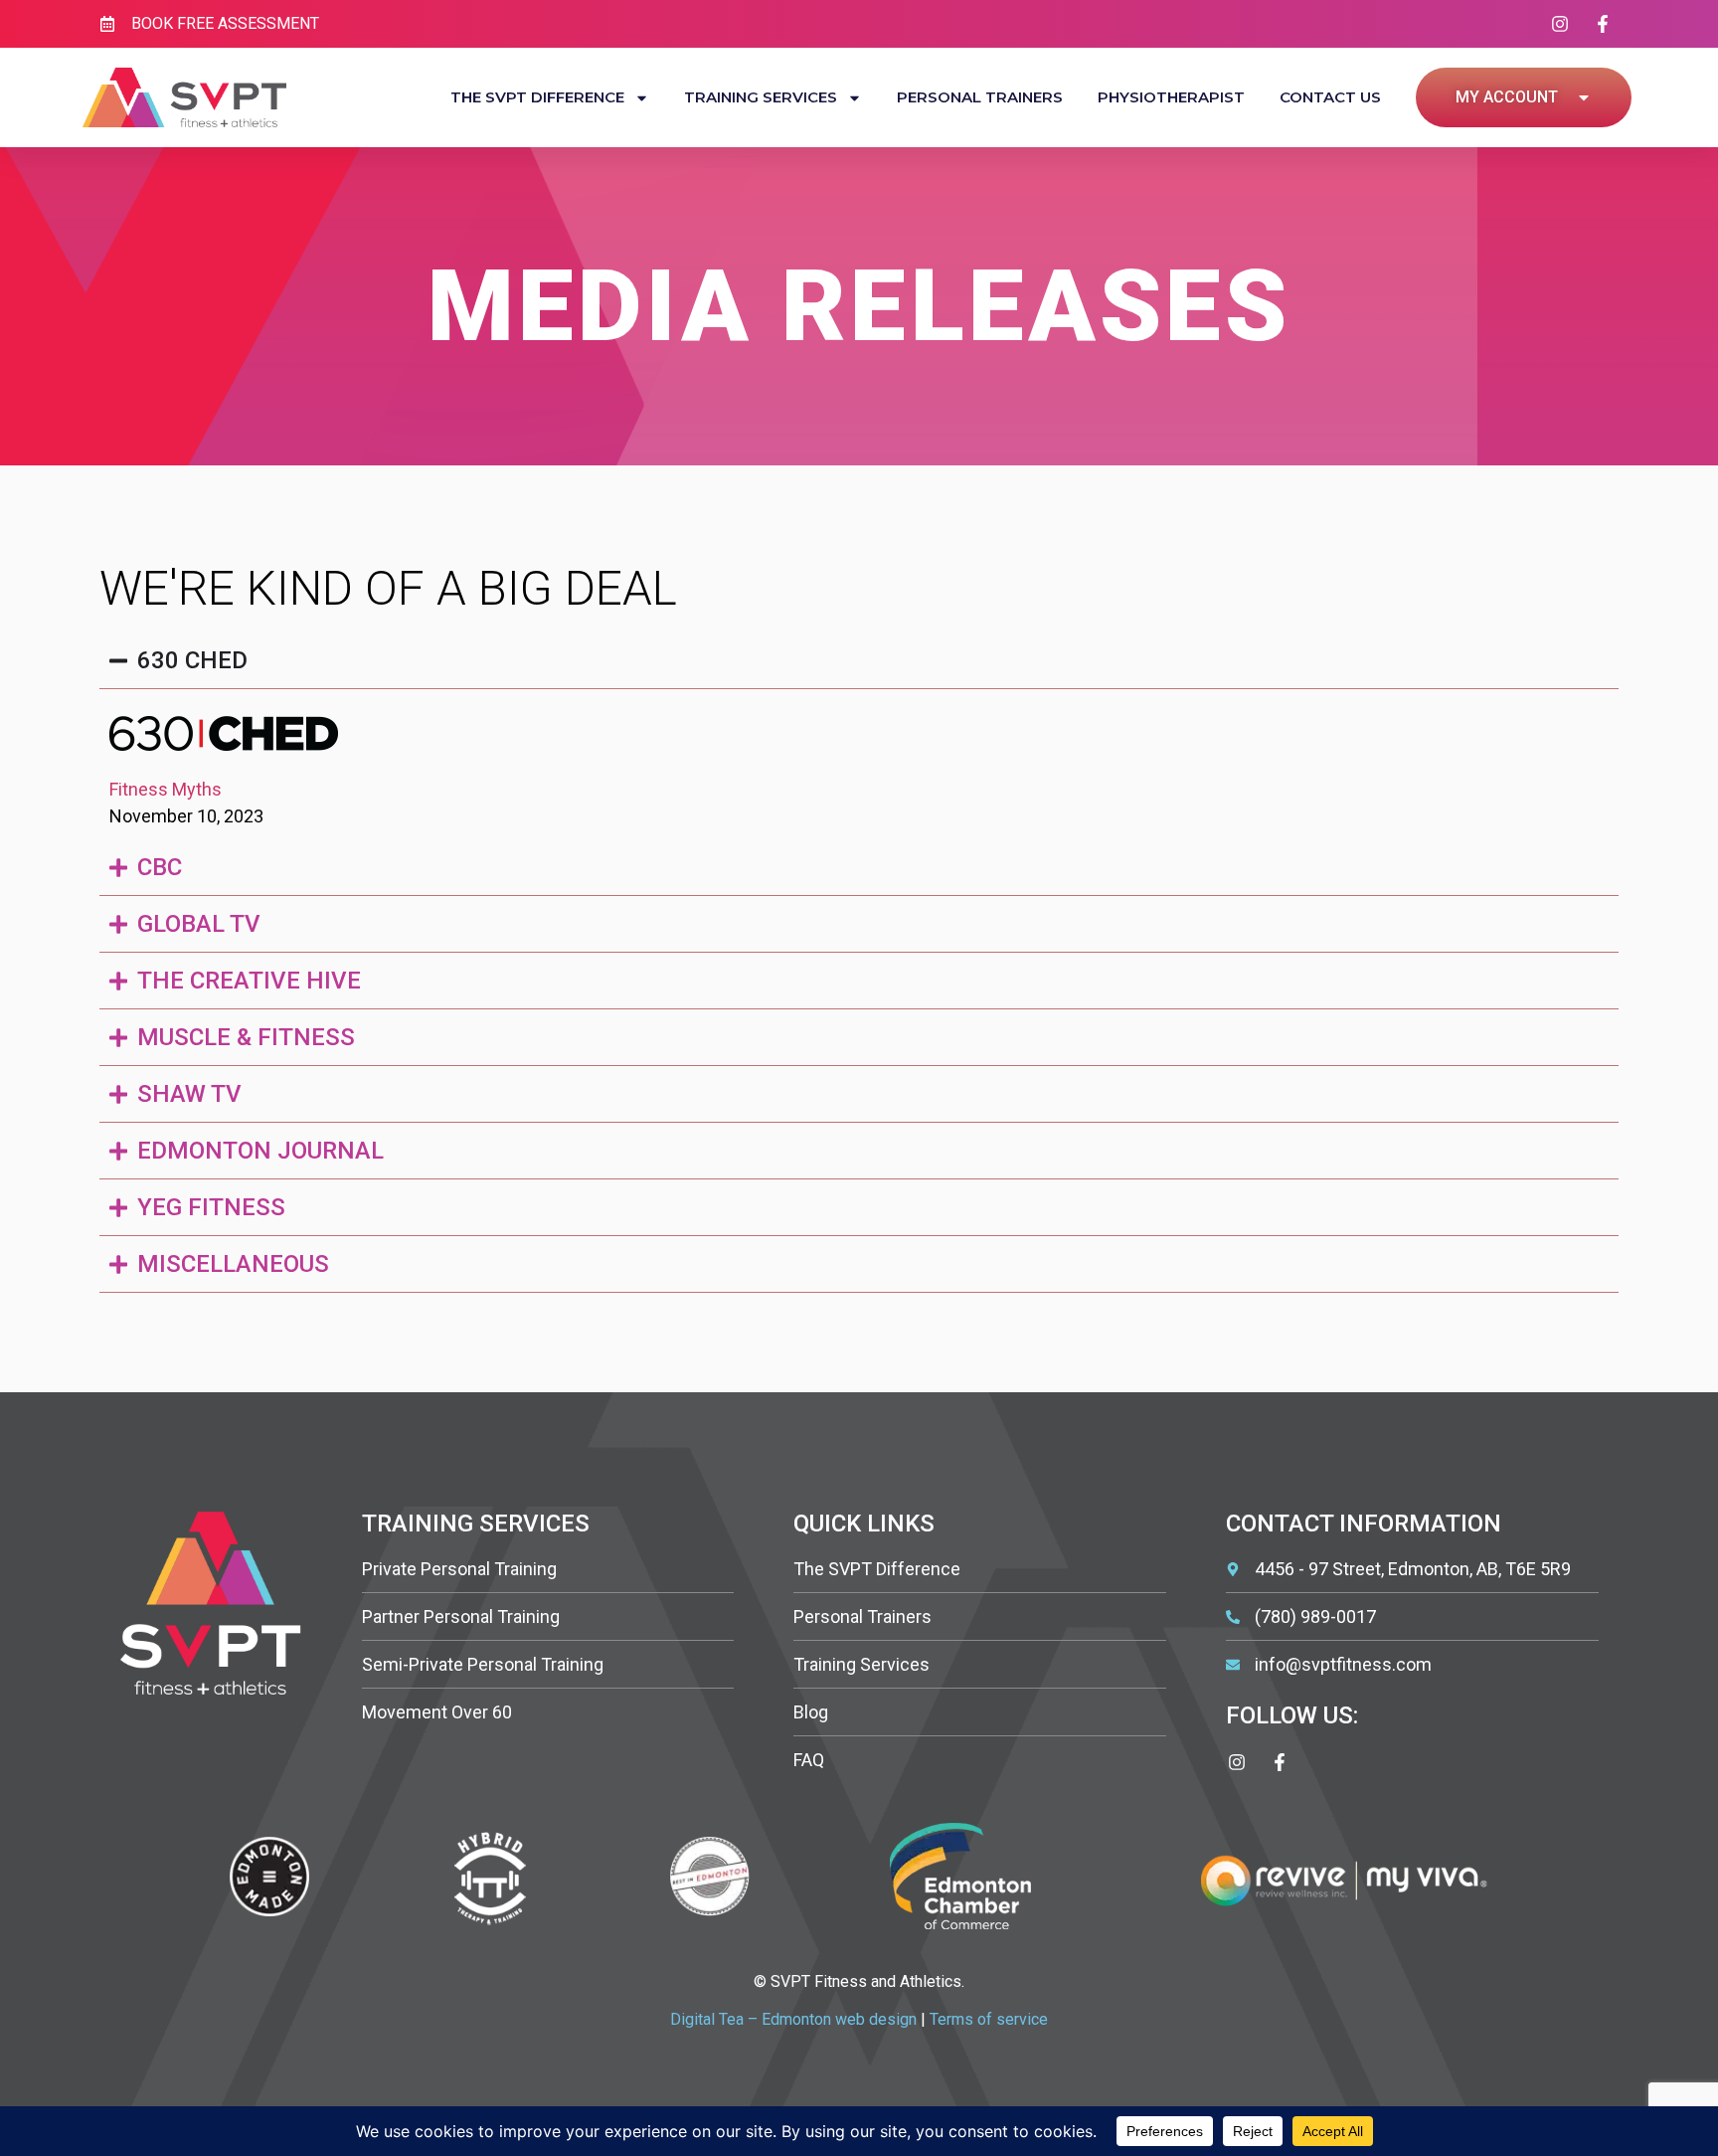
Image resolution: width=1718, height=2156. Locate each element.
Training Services (761, 97)
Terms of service (989, 2019)
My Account (1507, 97)
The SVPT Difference (537, 97)
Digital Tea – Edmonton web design (793, 2019)
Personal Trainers (980, 97)
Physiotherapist (1171, 97)
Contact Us (1330, 97)
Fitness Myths (166, 789)
